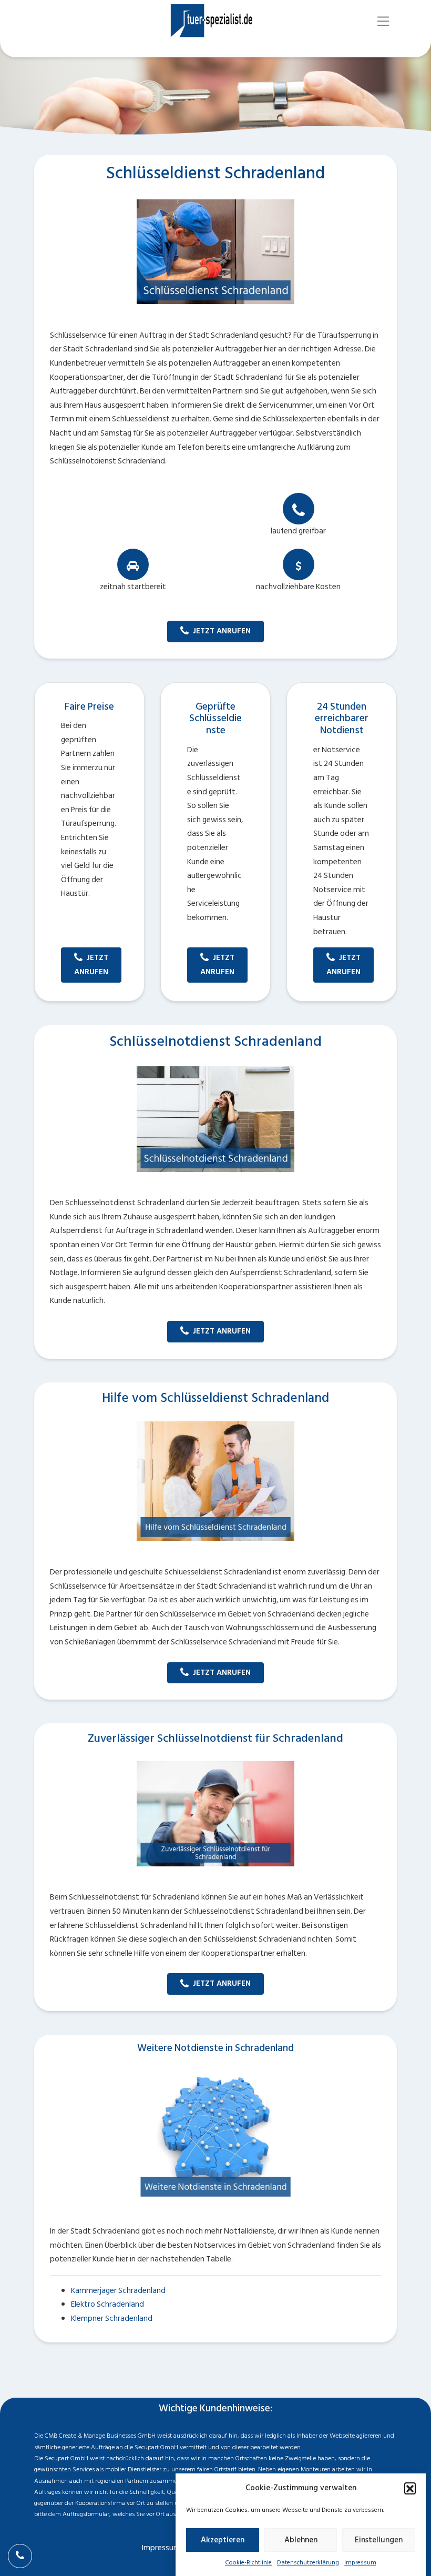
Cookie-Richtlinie (248, 2563)
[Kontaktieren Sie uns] (20, 2556)
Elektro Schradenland (107, 2304)
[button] (410, 2488)
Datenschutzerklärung (308, 2563)
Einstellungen (379, 2540)
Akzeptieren (223, 2540)
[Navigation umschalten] (383, 21)
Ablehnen (301, 2540)
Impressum (360, 2563)
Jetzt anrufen (222, 631)
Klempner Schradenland (112, 2319)
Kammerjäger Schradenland (118, 2291)
